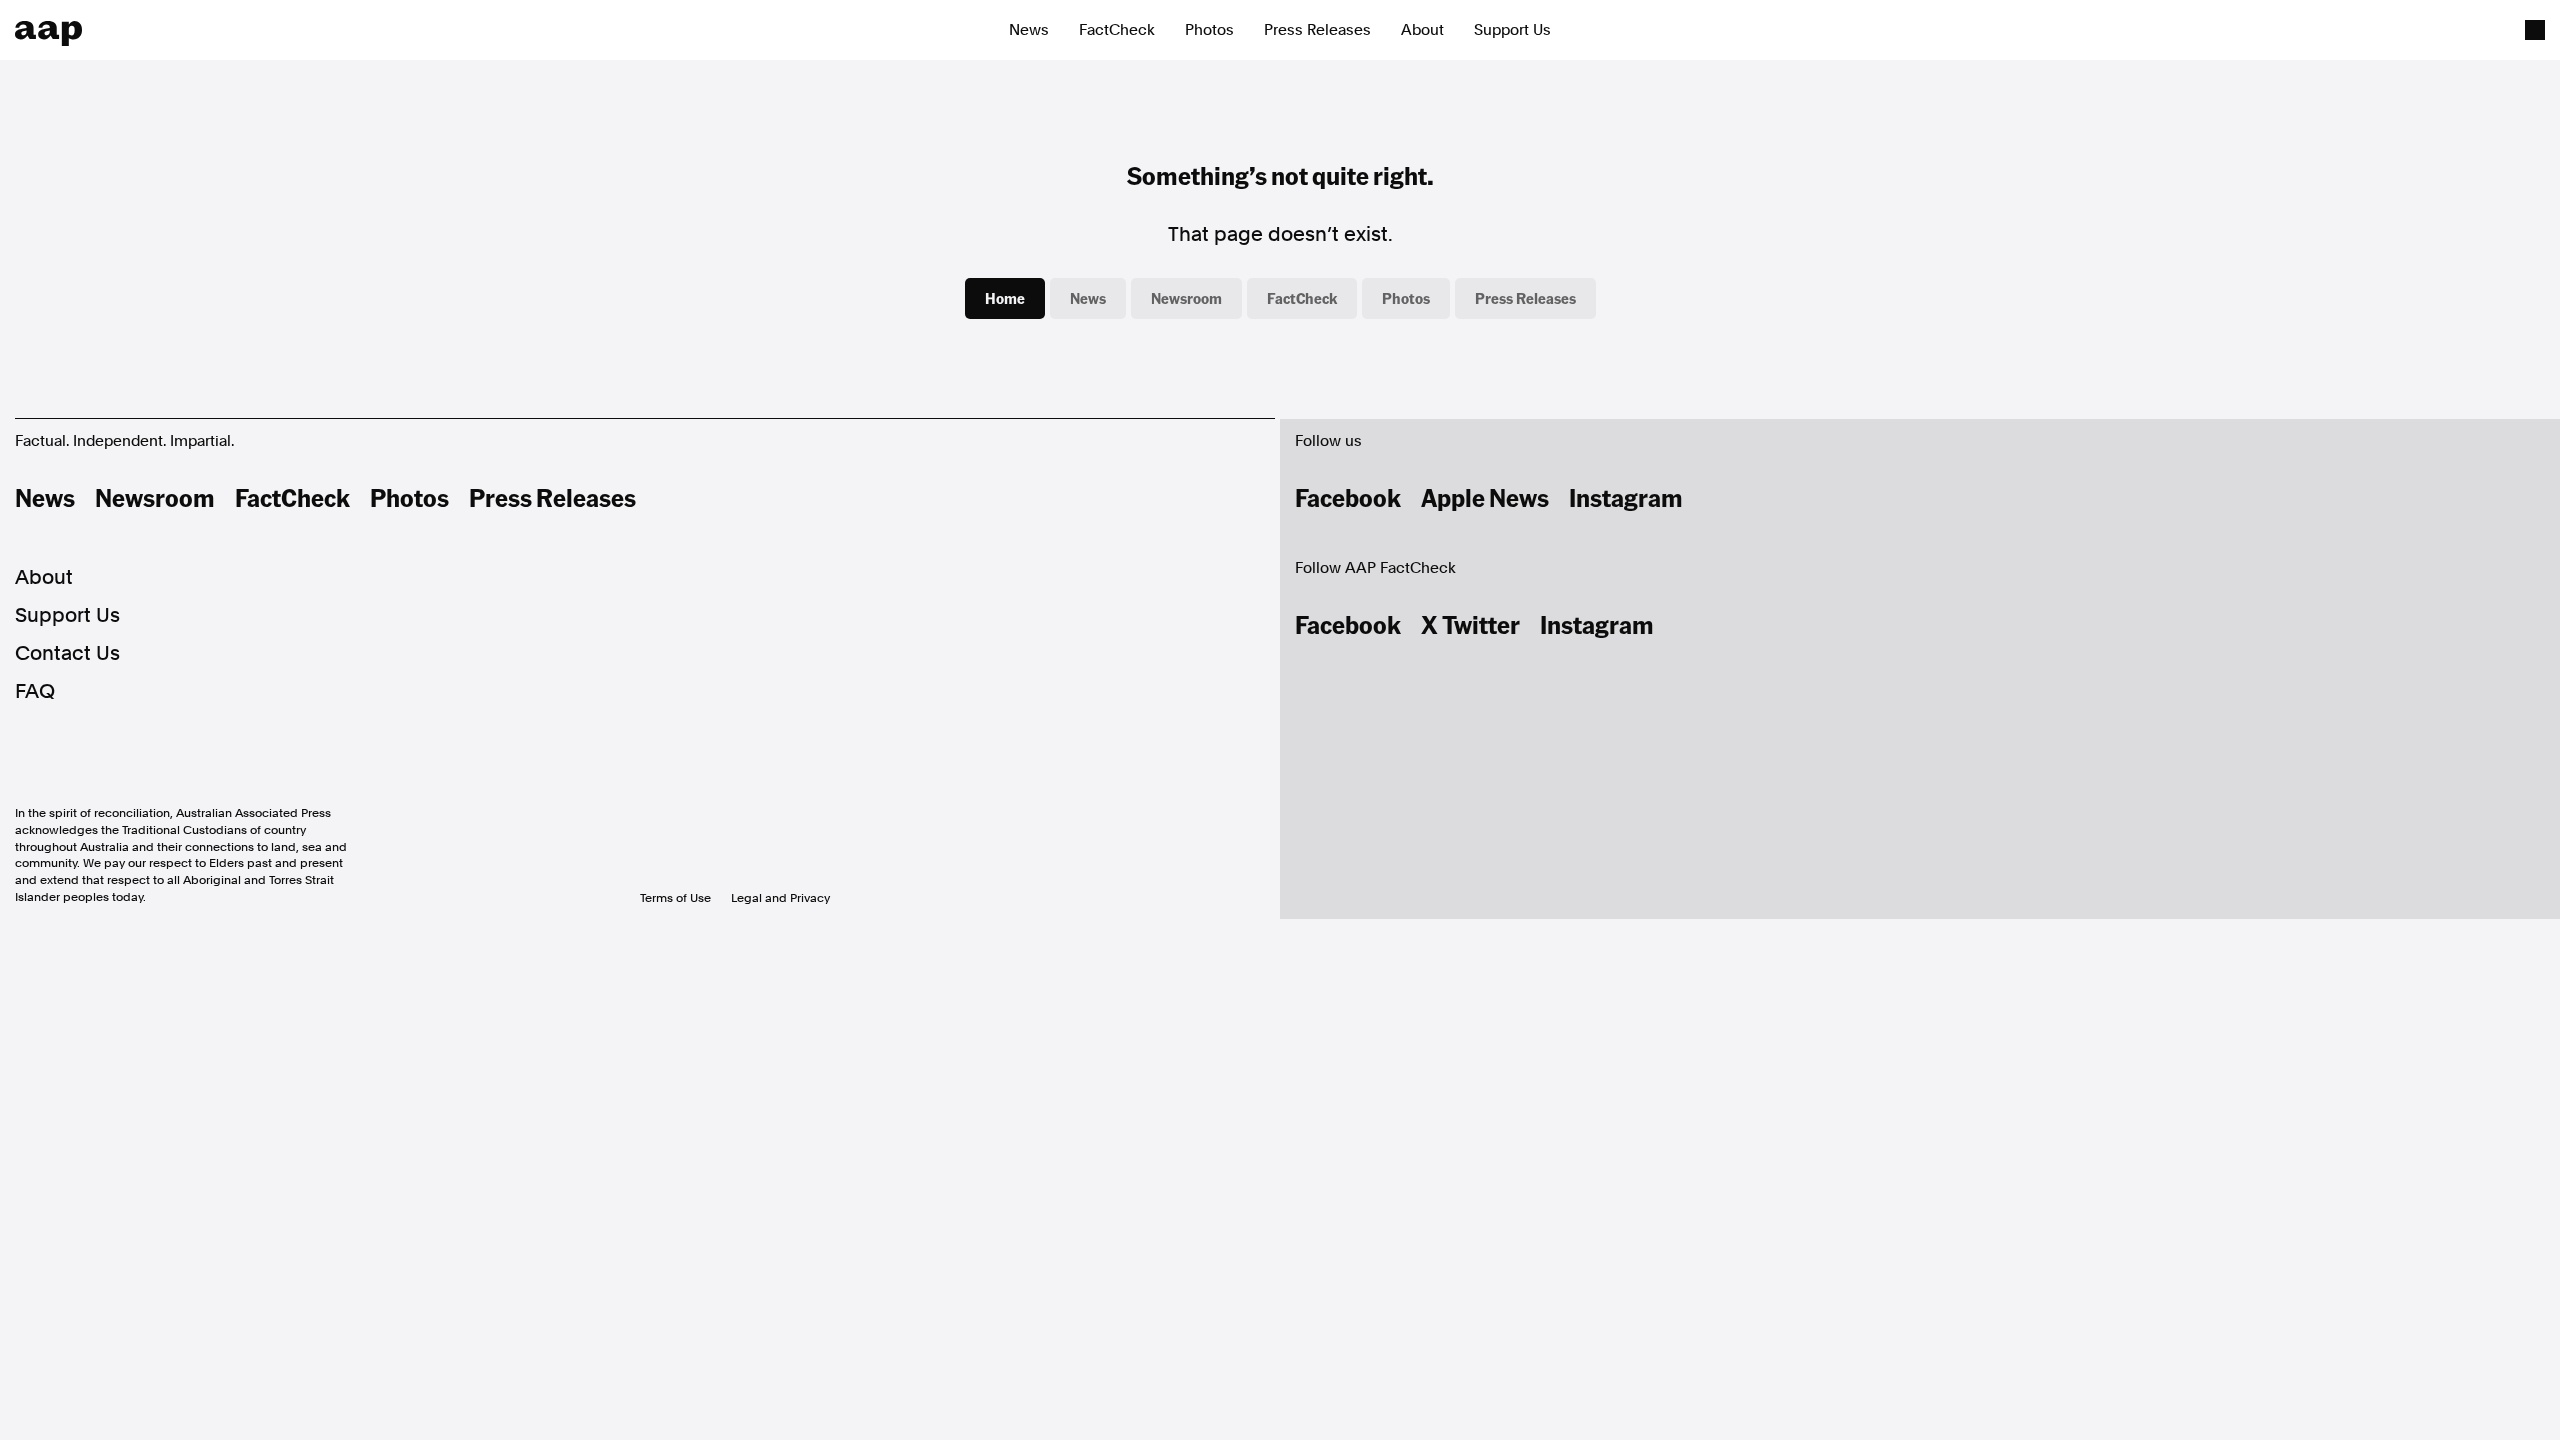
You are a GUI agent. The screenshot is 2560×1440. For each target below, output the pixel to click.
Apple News (1485, 497)
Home (1005, 298)
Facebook (1348, 497)
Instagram (1626, 497)
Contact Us (67, 653)
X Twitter (1470, 624)
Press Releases (1317, 30)
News (1029, 30)
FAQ (35, 691)
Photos (1209, 30)
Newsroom (1186, 298)
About (1422, 30)
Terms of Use (675, 898)
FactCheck (1117, 30)
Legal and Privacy (780, 898)
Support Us (1512, 30)
